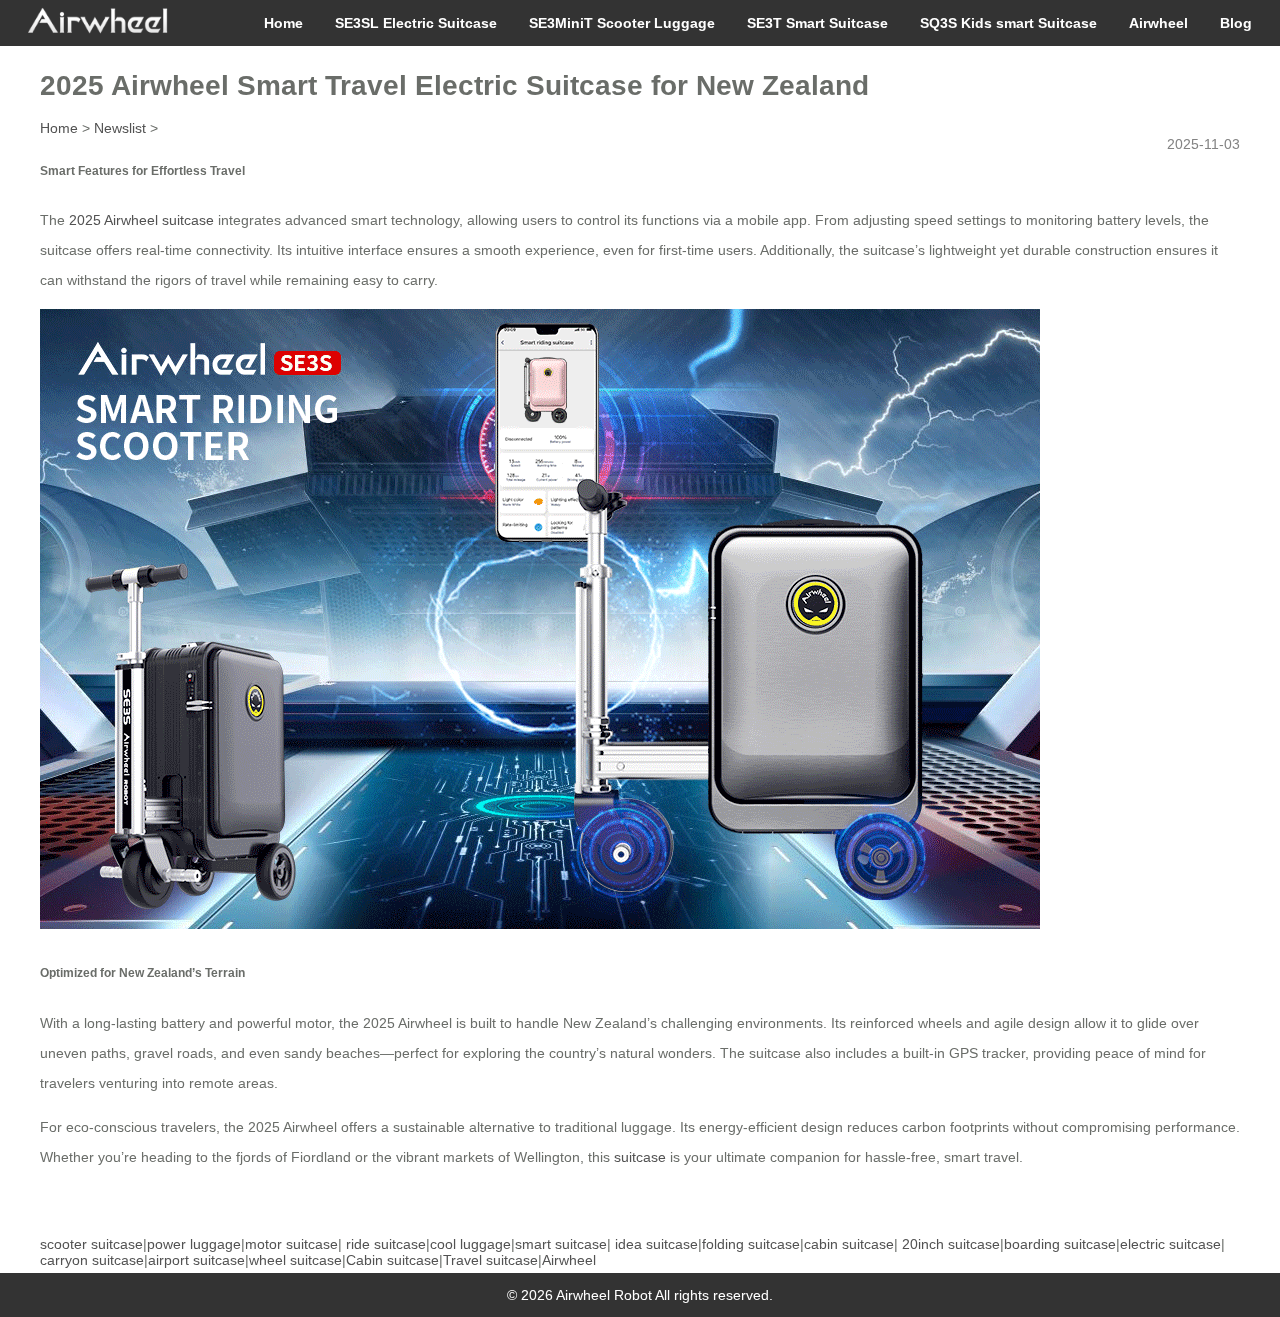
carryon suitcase (92, 1260)
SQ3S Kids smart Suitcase (1008, 23)
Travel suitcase (490, 1260)
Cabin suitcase (392, 1260)
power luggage (194, 1244)
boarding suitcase (1060, 1244)
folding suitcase (751, 1244)
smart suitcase (561, 1244)
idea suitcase (656, 1244)
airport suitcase (196, 1260)
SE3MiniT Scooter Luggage (622, 23)
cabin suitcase (849, 1244)
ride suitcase (386, 1244)
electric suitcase (1170, 1244)
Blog (1236, 23)
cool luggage (470, 1244)
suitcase (640, 1157)
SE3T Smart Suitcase (817, 23)
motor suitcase (291, 1244)
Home (283, 23)
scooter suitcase (91, 1244)
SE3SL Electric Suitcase (416, 23)
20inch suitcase (951, 1244)
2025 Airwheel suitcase (141, 220)
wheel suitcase (295, 1260)
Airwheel (1158, 23)
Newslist (120, 128)
